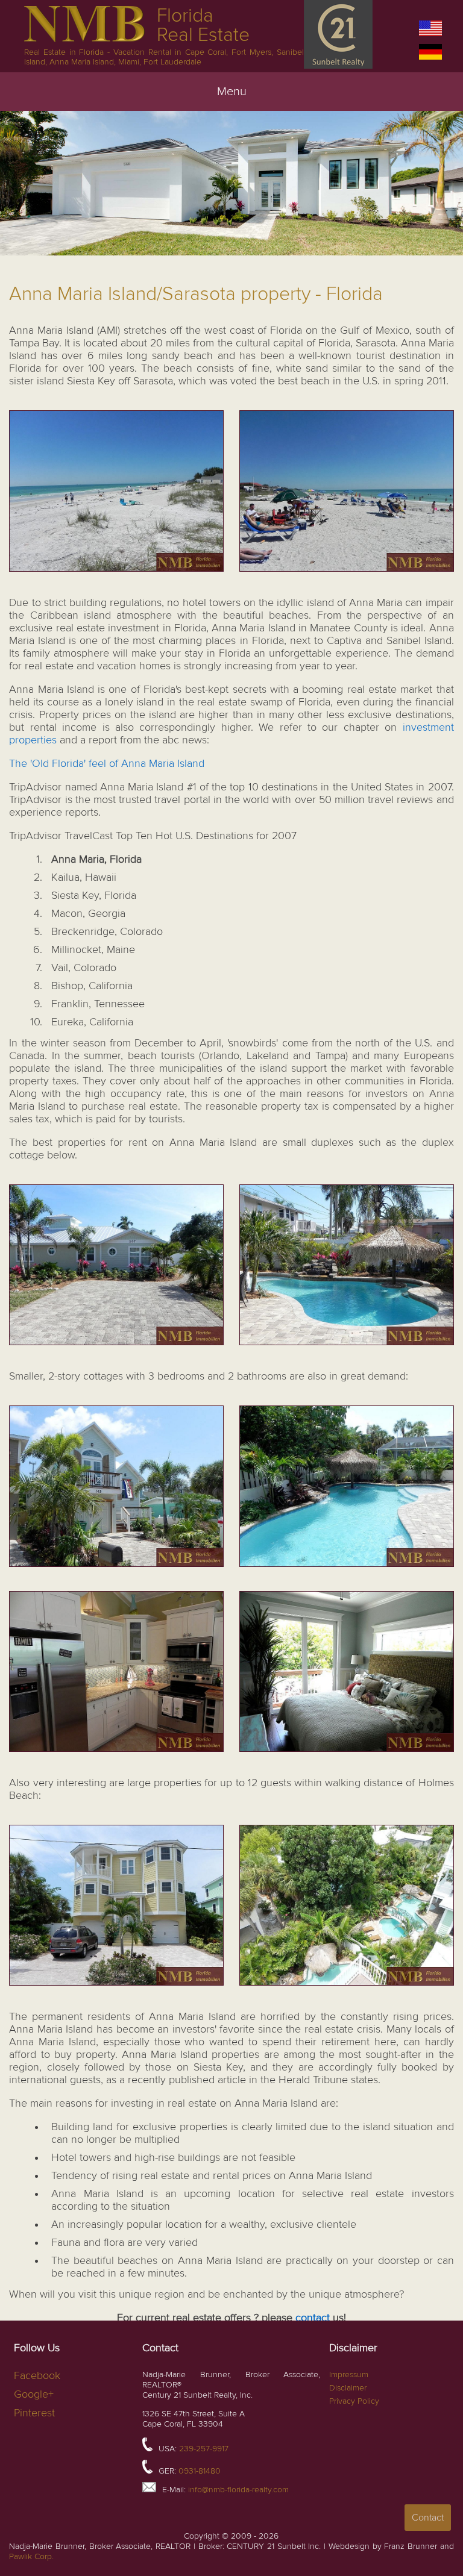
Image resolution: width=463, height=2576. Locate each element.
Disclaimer (348, 2388)
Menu (232, 92)
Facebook (37, 2376)
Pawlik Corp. (31, 2556)
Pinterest (34, 2413)
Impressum (349, 2374)
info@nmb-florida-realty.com (238, 2490)
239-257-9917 (204, 2449)
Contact (428, 2518)
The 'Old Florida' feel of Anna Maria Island (107, 764)
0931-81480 (200, 2471)
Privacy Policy (354, 2401)
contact (314, 2318)
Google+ (34, 2394)
